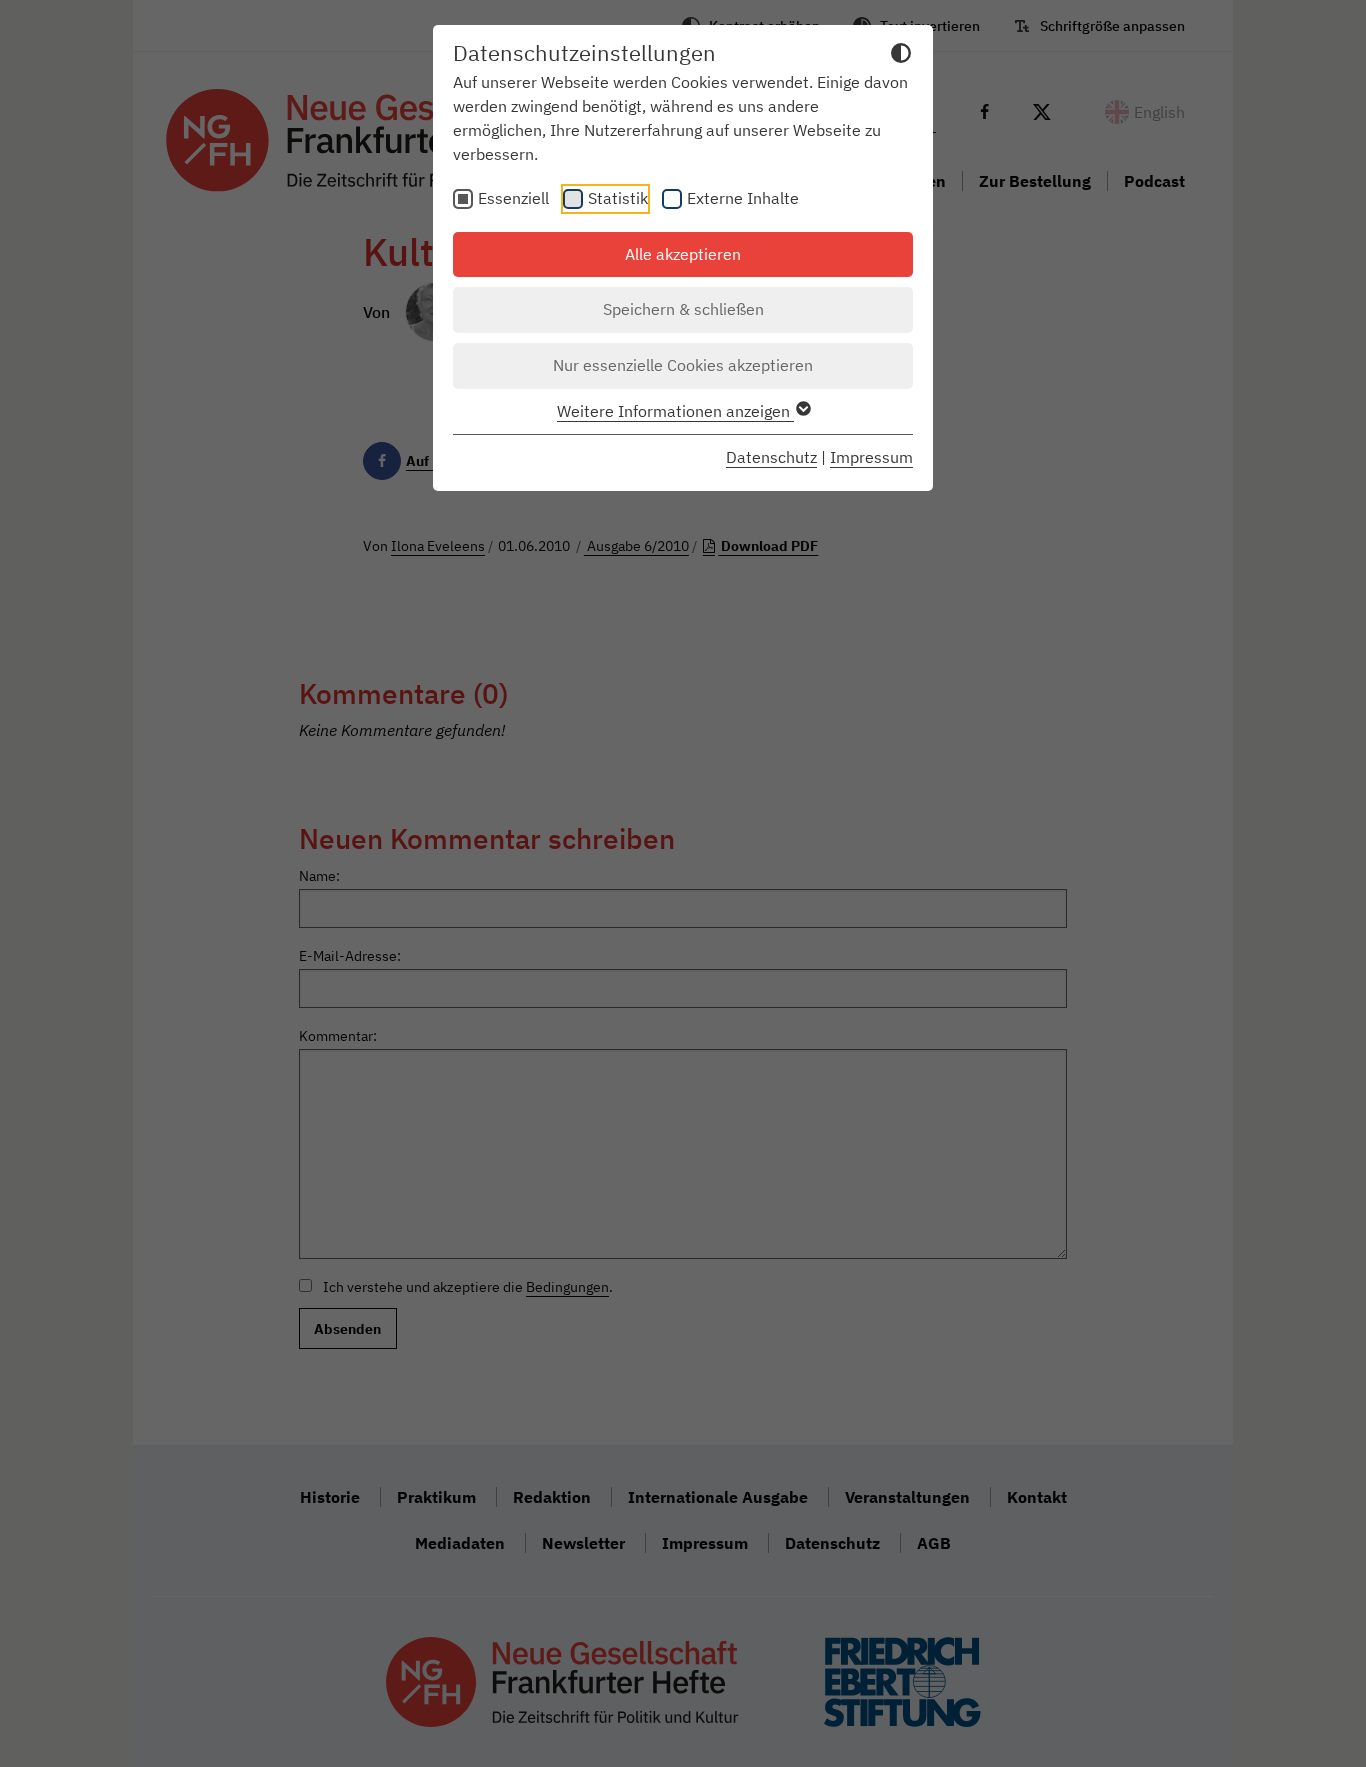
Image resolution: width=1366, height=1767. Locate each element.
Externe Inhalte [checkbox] (743, 198)
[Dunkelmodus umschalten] (901, 56)
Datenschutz (771, 457)
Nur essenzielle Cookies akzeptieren (683, 365)
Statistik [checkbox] (618, 198)
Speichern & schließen (683, 309)
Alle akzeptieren (683, 254)
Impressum (871, 457)
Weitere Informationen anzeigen (675, 411)
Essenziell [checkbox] (513, 198)
